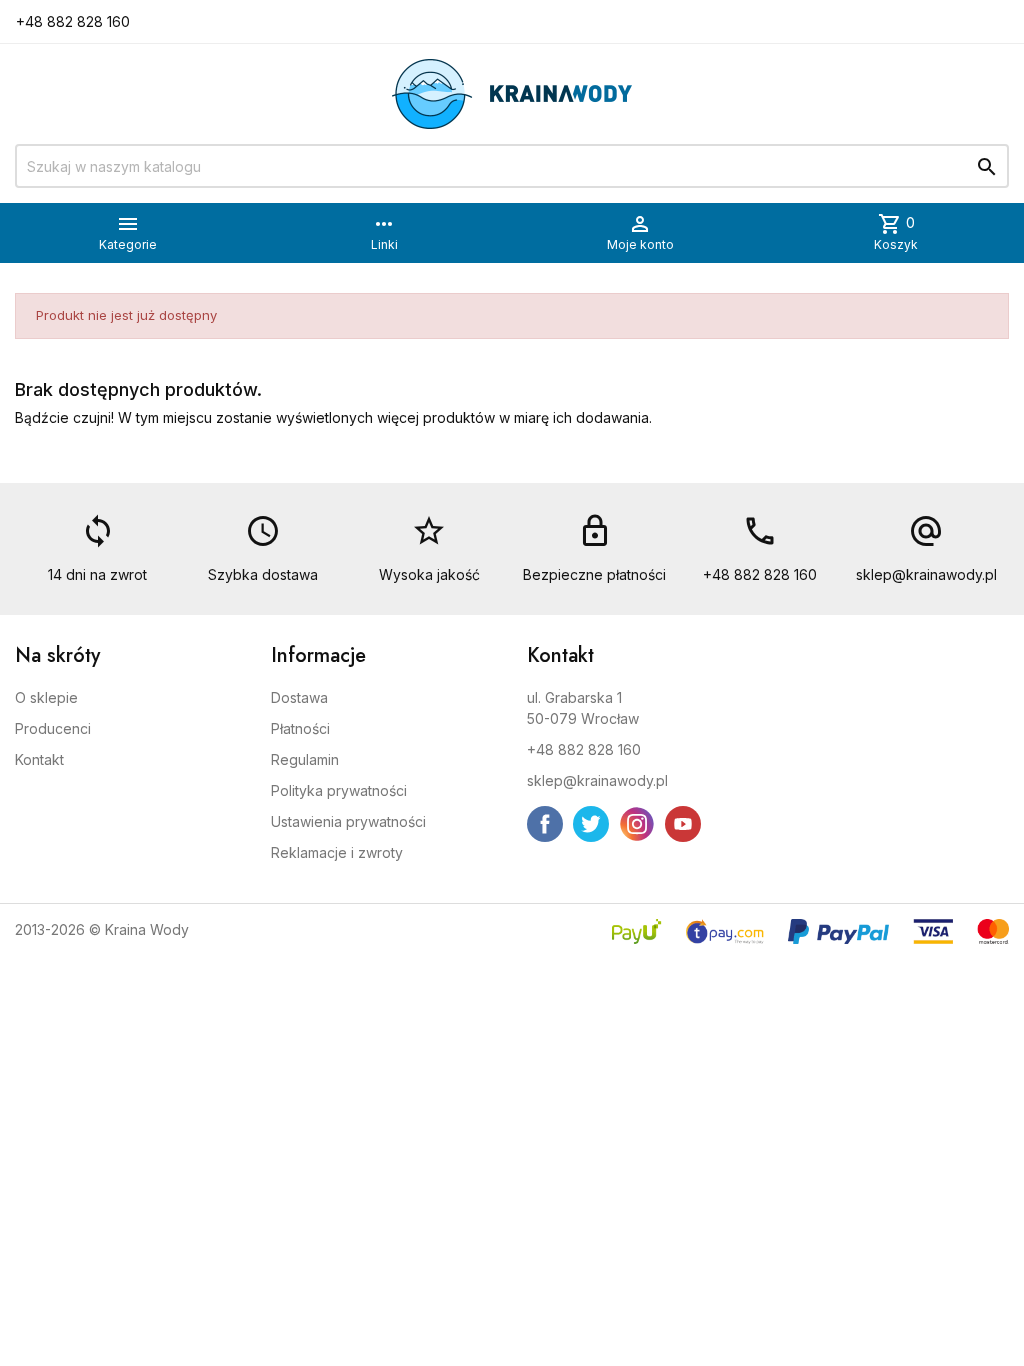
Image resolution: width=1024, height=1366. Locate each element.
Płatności (300, 728)
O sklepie (46, 697)
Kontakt (39, 759)
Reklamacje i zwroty (337, 852)
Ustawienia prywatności (348, 821)
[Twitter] (591, 824)
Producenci (53, 728)
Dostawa (299, 697)
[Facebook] (545, 824)
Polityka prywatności (339, 790)
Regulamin (305, 759)
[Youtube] (683, 824)
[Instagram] (637, 824)
